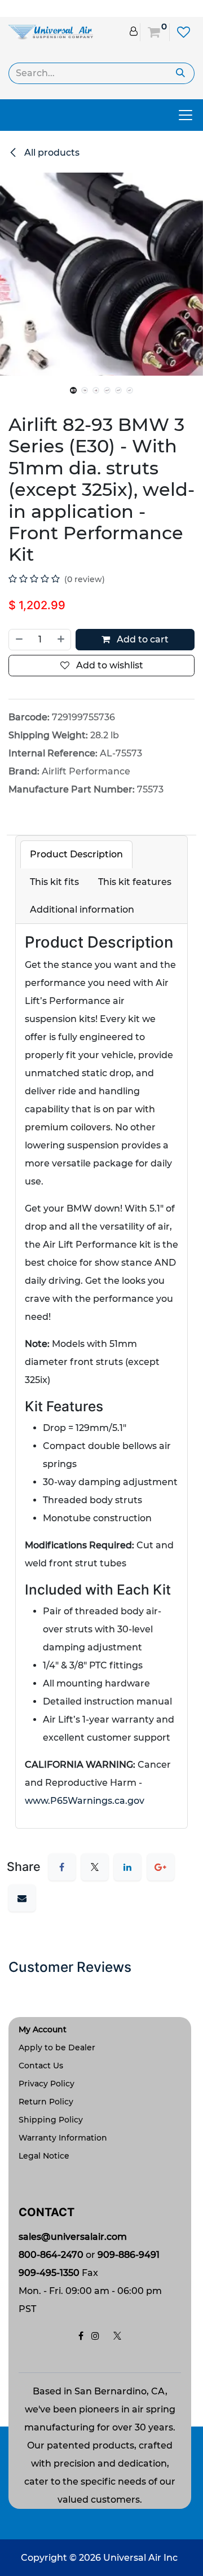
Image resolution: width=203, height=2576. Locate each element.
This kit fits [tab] (54, 882)
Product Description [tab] (76, 854)
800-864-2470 (51, 2255)
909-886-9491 (129, 2255)
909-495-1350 (49, 2273)
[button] (10, 385)
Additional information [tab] (82, 910)
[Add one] (61, 640)
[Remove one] (19, 640)
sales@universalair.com (73, 2237)
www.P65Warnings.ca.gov (85, 1801)
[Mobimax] (51, 31)
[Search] (181, 73)
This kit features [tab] (135, 882)
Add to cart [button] (142, 639)
